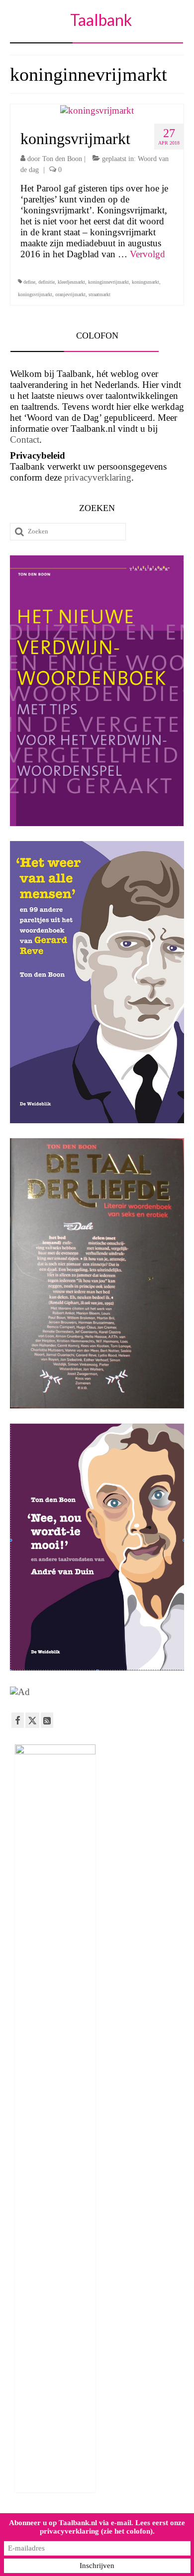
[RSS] (47, 1720)
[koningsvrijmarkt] (97, 109)
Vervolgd (147, 254)
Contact (25, 439)
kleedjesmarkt (71, 282)
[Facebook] (18, 1720)
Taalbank (101, 20)
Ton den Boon (62, 159)
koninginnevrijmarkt (108, 282)
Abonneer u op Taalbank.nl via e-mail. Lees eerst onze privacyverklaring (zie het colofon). (97, 2527)
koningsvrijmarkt (35, 294)
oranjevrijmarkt (70, 294)
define (29, 282)
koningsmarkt (145, 282)
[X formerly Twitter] (32, 1720)
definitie (47, 282)
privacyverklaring (98, 477)
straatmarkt (99, 294)
